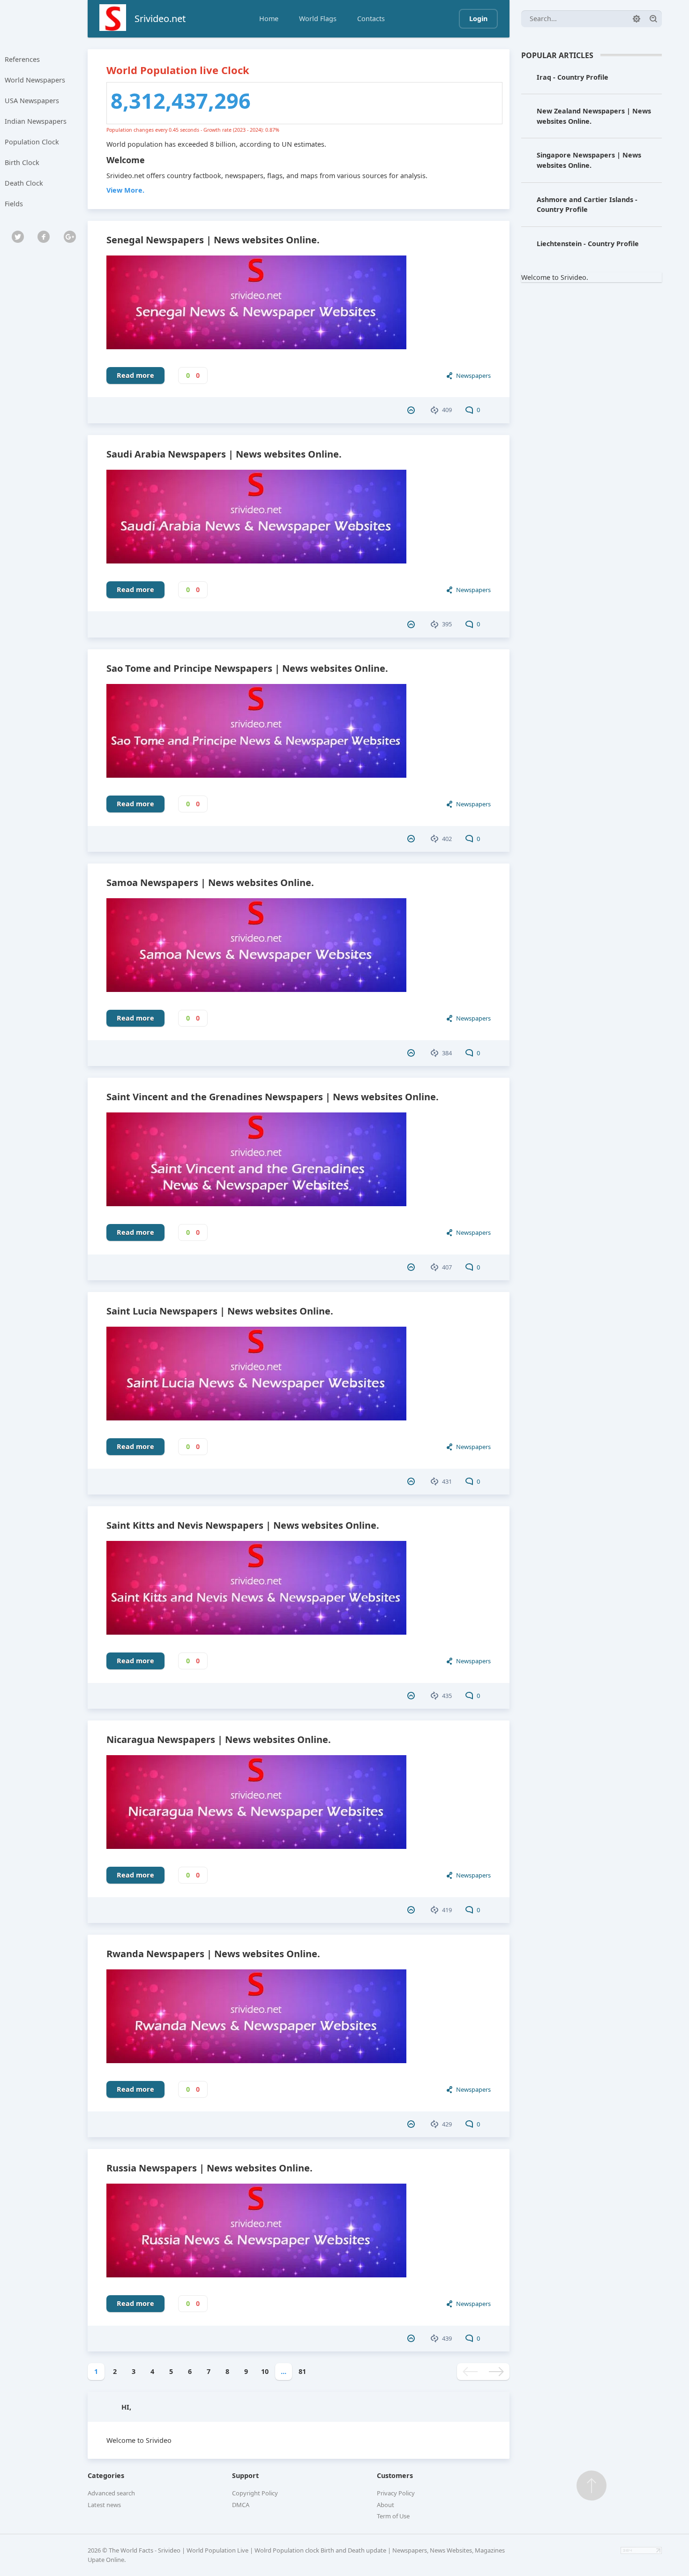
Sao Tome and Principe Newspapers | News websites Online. (247, 668)
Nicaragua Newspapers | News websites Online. (219, 1739)
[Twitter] (18, 237)
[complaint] (412, 410)
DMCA (241, 2505)
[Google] (70, 237)
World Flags (318, 19)
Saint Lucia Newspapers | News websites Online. (220, 1311)
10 (265, 2371)
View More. (125, 190)
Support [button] (245, 2475)
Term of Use (393, 2516)
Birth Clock (22, 162)
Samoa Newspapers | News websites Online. (210, 882)
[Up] (592, 2486)
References (22, 59)
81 (302, 2371)
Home (269, 19)
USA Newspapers (32, 101)
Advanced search (111, 2493)
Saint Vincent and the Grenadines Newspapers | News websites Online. (273, 1097)
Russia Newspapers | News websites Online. (210, 2168)
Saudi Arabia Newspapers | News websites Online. (224, 454)
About (386, 2505)
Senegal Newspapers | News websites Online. (213, 240)
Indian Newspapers (36, 121)
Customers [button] (395, 2475)
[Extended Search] (637, 19)
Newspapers (473, 376)
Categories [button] (106, 2475)
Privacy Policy (396, 2493)
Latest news (104, 2505)
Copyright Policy (255, 2493)
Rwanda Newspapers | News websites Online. (213, 1954)
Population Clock (32, 142)
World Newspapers (35, 80)
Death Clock (24, 183)
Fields (14, 204)
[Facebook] (44, 237)
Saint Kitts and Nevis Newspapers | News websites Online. (243, 1525)
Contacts (371, 19)
